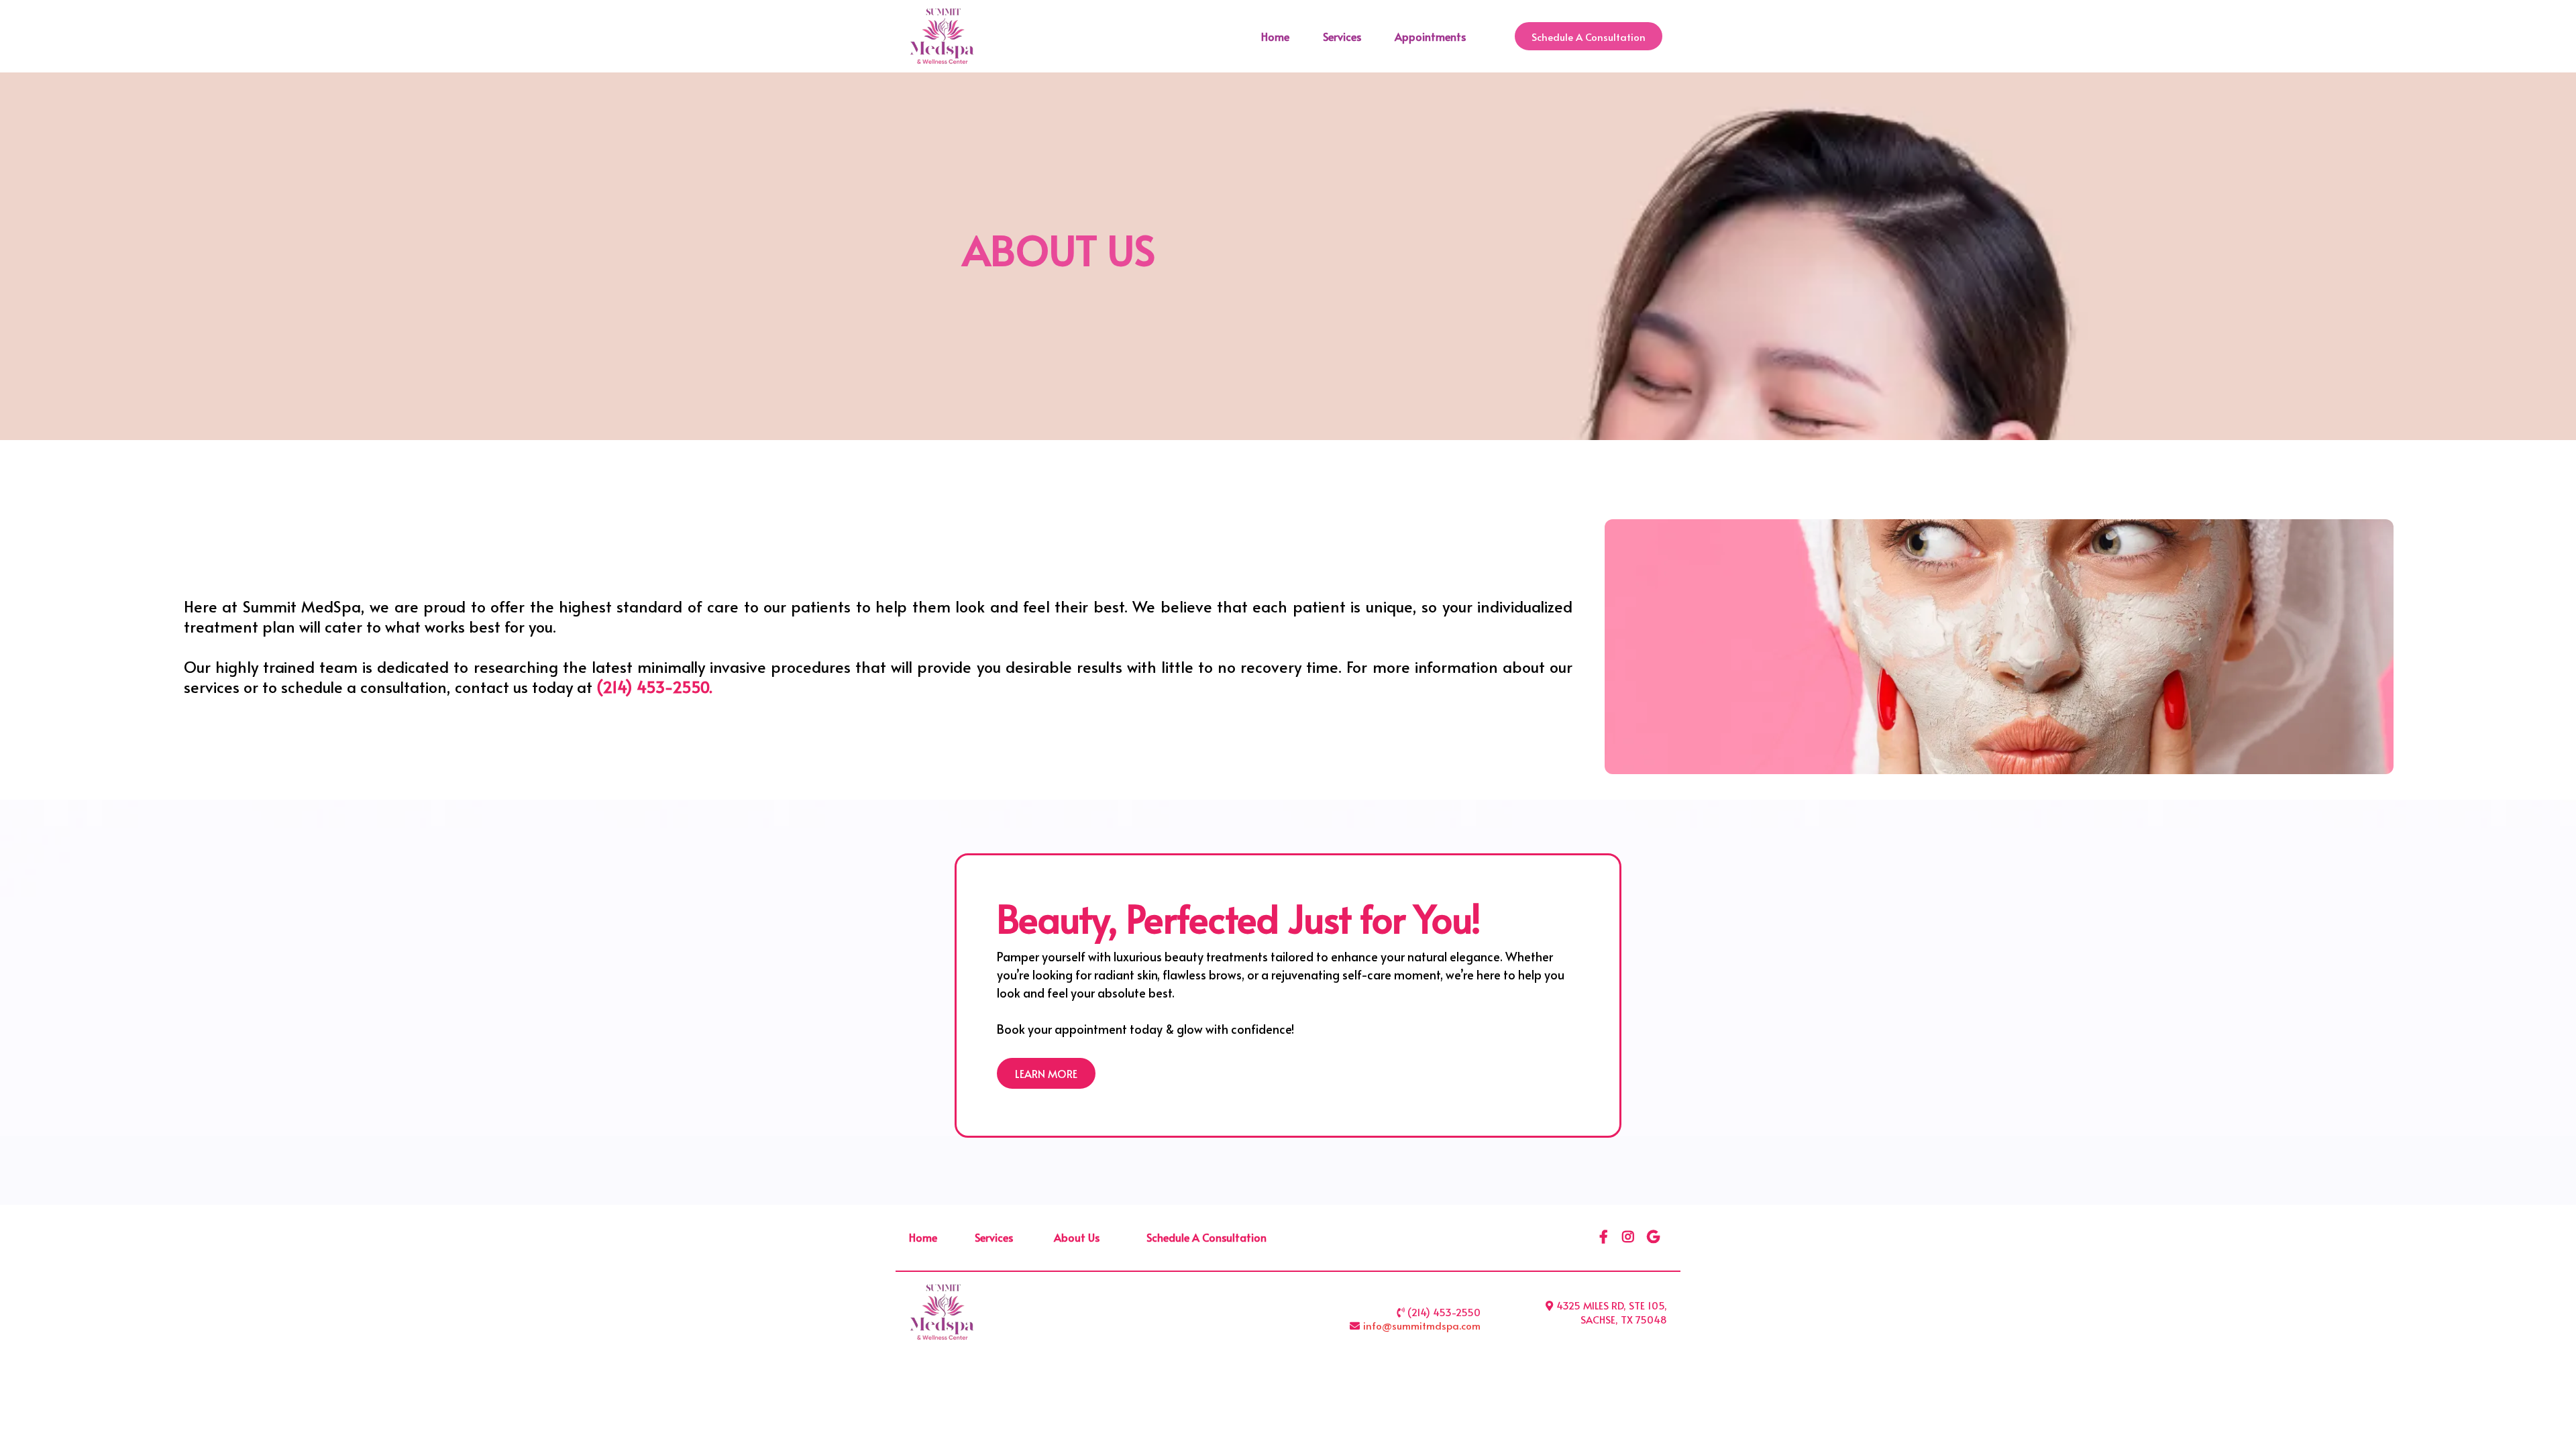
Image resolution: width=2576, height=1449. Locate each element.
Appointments (1430, 36)
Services (1342, 36)
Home (1275, 36)
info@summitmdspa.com (1422, 1325)
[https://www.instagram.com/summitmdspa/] (1630, 1237)
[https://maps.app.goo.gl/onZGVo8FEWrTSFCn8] (1655, 1237)
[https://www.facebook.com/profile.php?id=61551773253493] (1605, 1237)
